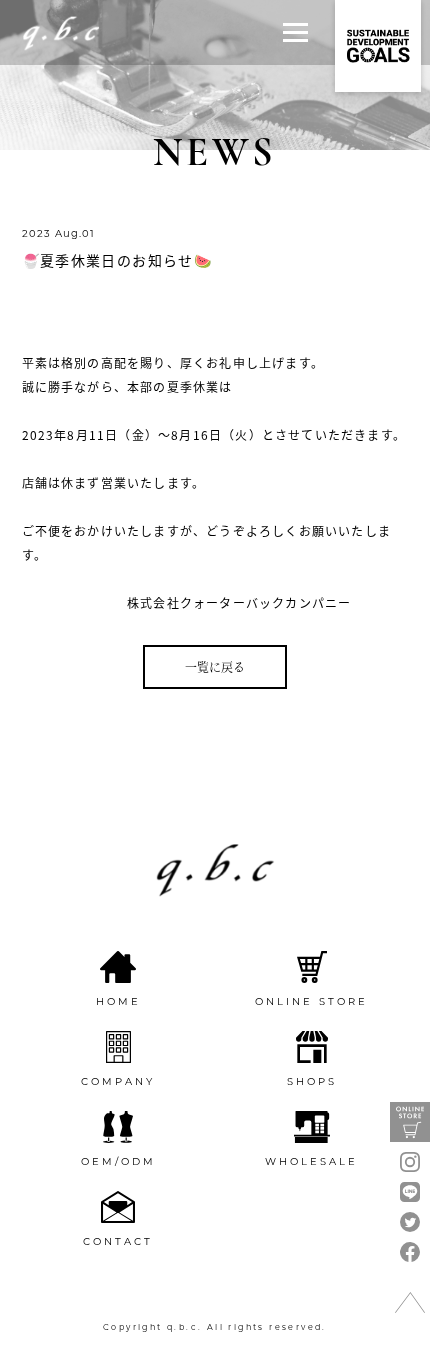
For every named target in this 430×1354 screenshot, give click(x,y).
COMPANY (118, 1081)
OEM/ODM (118, 1161)
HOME (118, 1001)
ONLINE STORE (311, 1001)
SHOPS (312, 1081)
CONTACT (118, 1241)
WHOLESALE (311, 1161)
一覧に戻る (215, 666)
